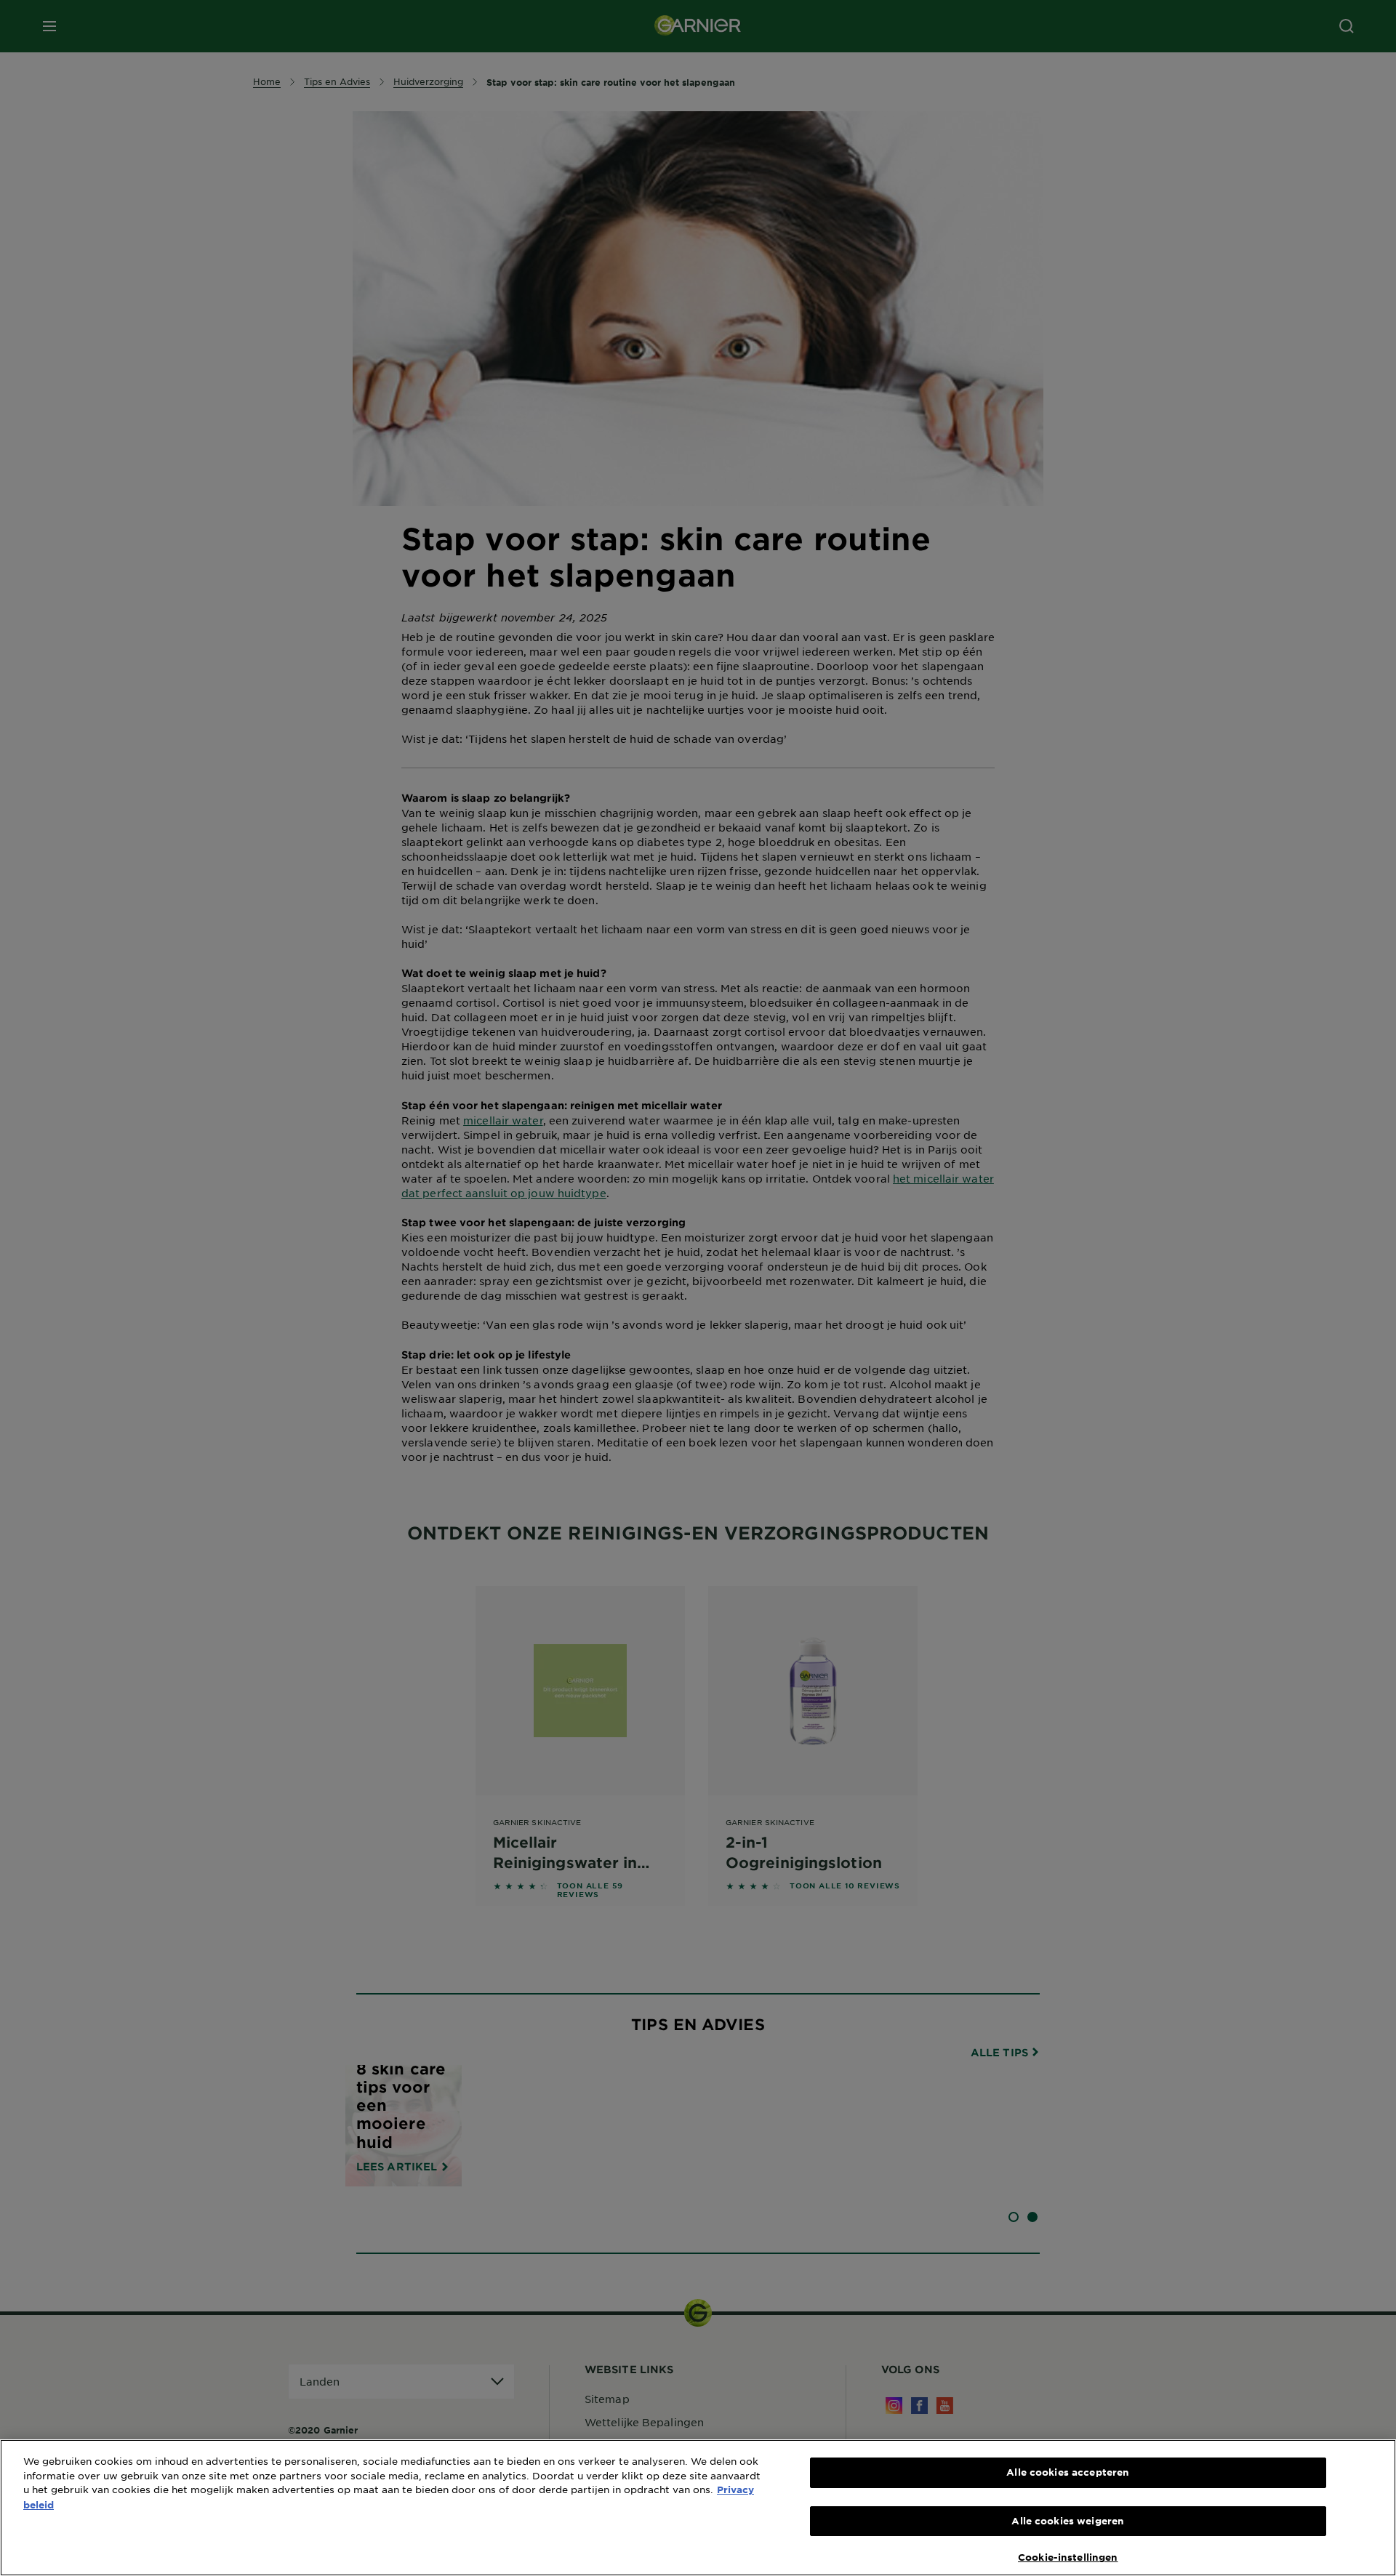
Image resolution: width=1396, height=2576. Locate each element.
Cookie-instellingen (1068, 2557)
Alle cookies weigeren (1068, 2521)
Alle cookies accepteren (1068, 2472)
